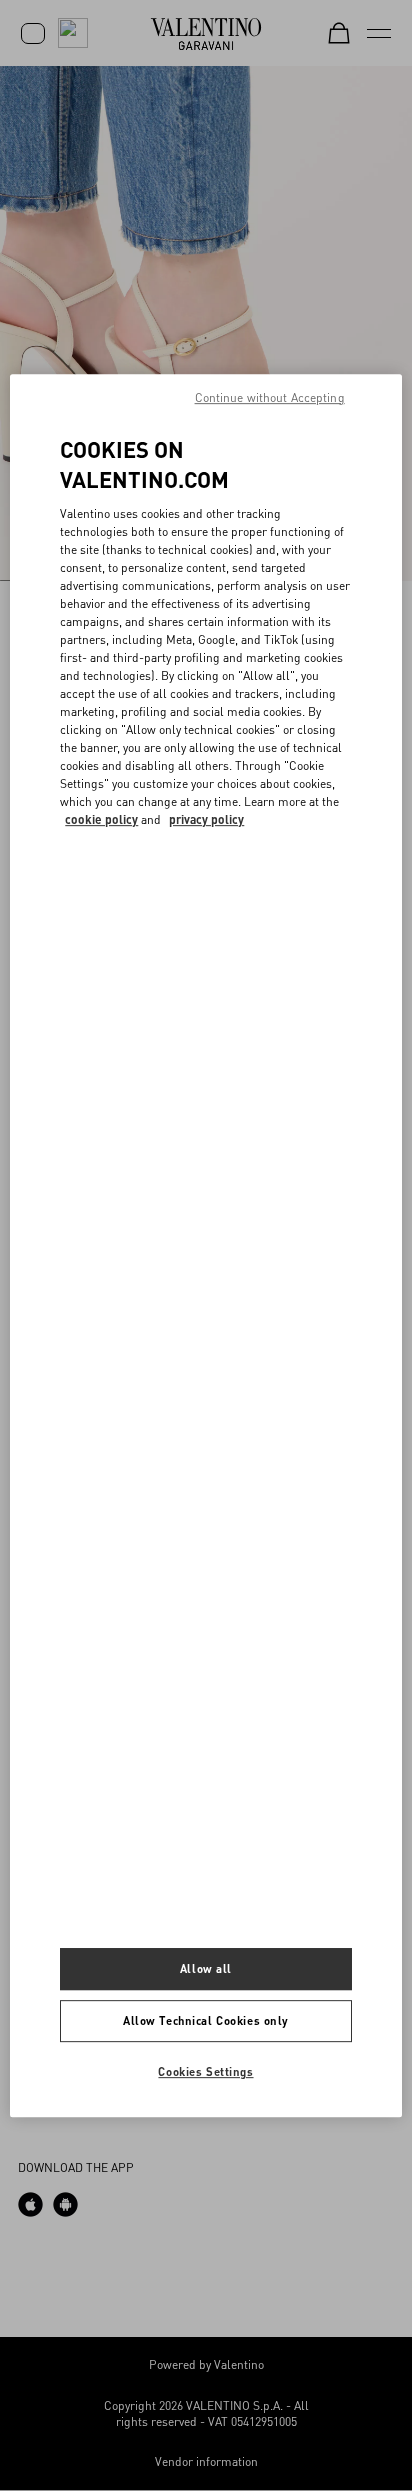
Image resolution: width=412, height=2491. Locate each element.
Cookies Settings (205, 2071)
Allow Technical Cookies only (206, 2021)
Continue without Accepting (270, 397)
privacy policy (206, 819)
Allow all (206, 1969)
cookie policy (101, 819)
